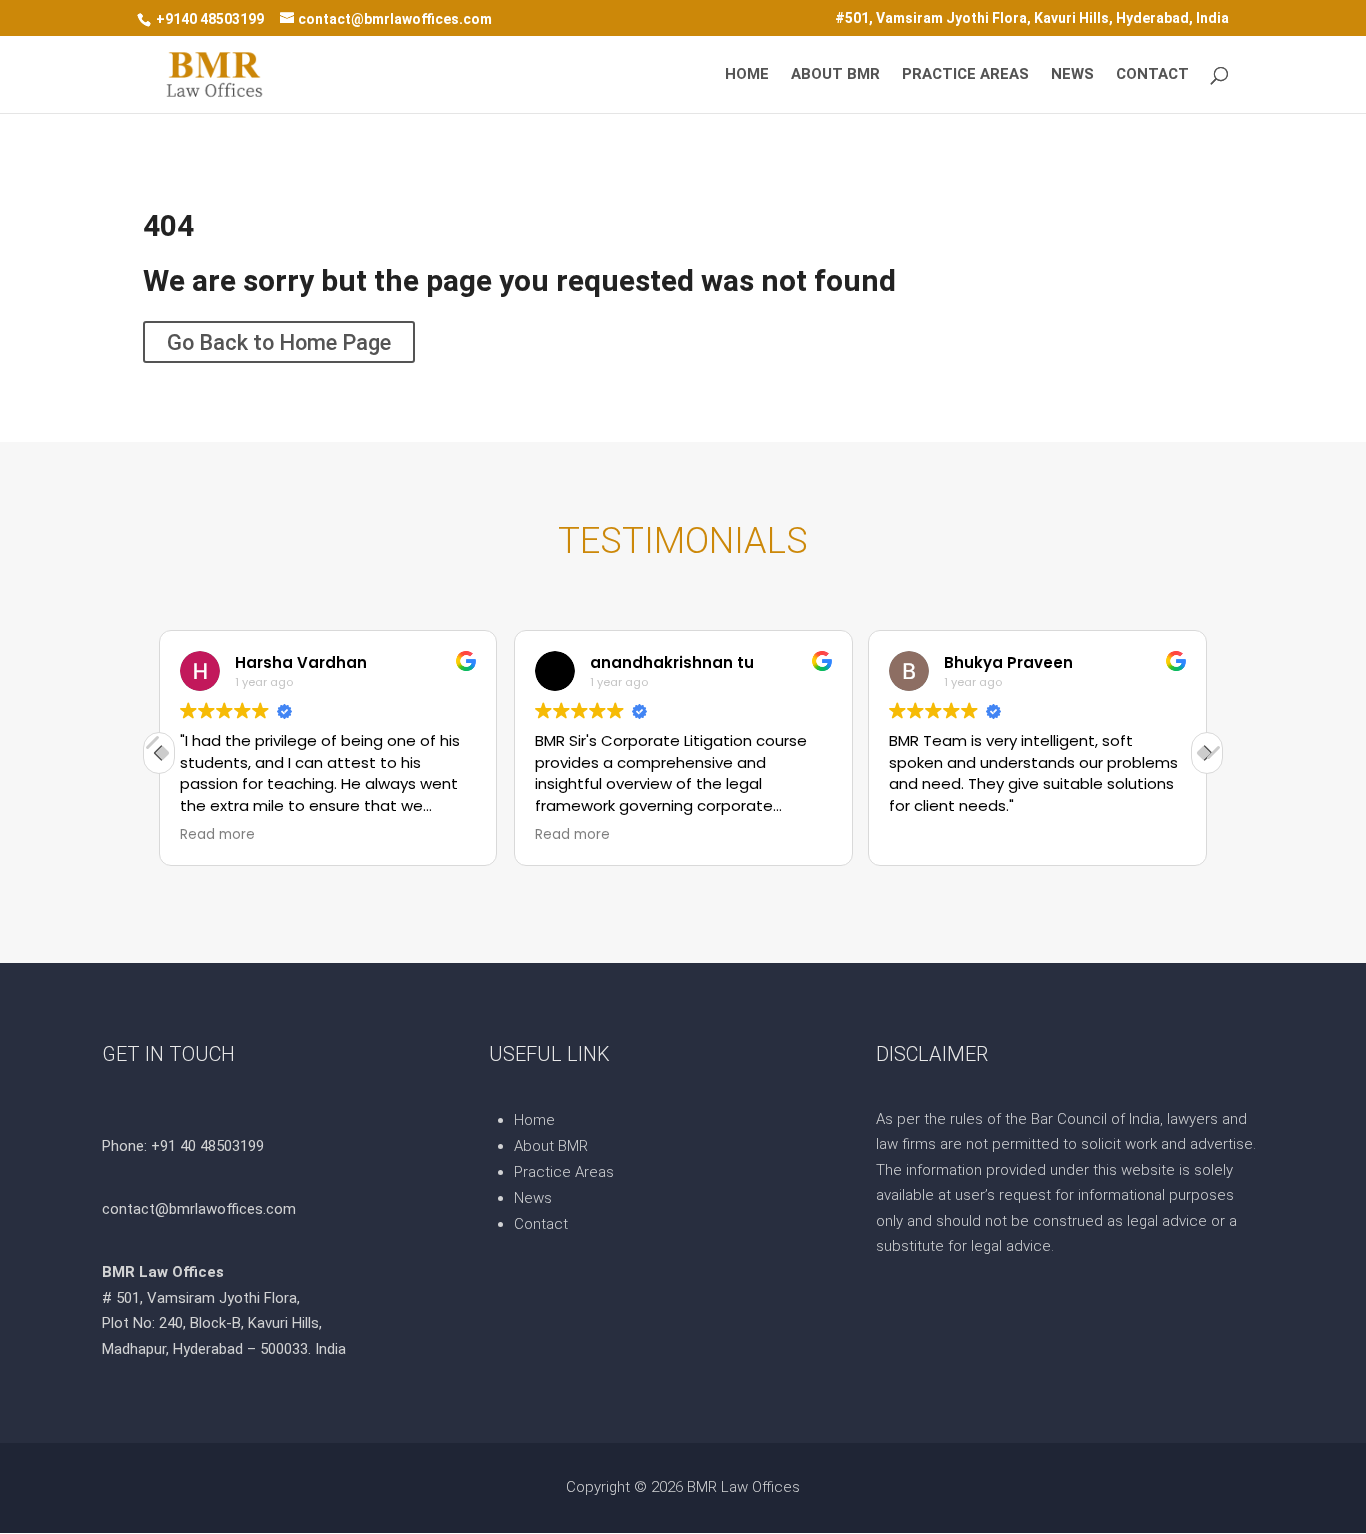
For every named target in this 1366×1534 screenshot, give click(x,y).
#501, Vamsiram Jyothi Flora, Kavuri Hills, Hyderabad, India (1032, 18)
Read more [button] (217, 835)
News (1072, 75)
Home (747, 75)
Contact (1152, 75)
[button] (1207, 753)
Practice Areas (965, 75)
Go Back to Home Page (279, 341)
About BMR (835, 75)
